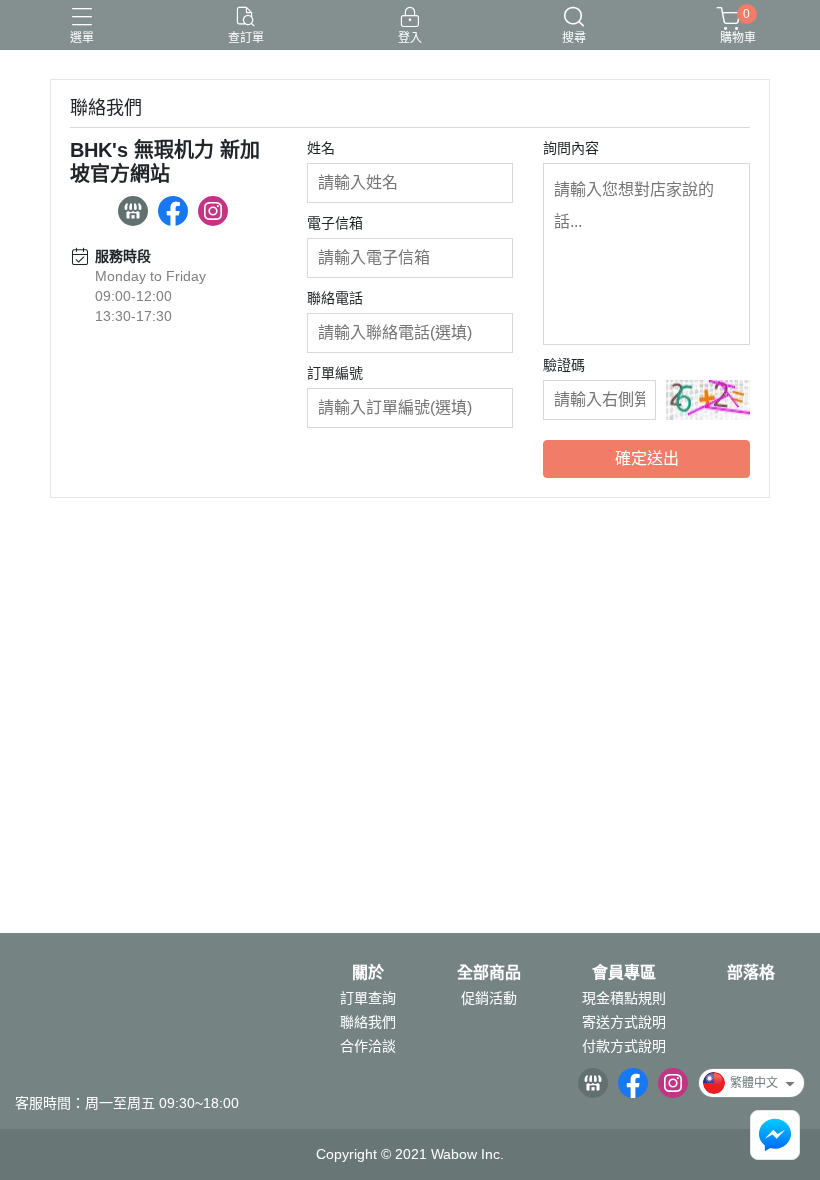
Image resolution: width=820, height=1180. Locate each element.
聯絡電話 (335, 298)
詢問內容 (571, 148)
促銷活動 (489, 998)
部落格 (751, 973)
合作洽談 (368, 1046)
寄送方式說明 (624, 1022)
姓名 (321, 148)
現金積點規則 (624, 998)
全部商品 (489, 973)
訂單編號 (335, 373)
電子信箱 (335, 223)
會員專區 (624, 973)
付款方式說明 (624, 1046)
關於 (368, 973)
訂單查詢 (368, 998)
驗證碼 (564, 365)
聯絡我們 (368, 1022)
